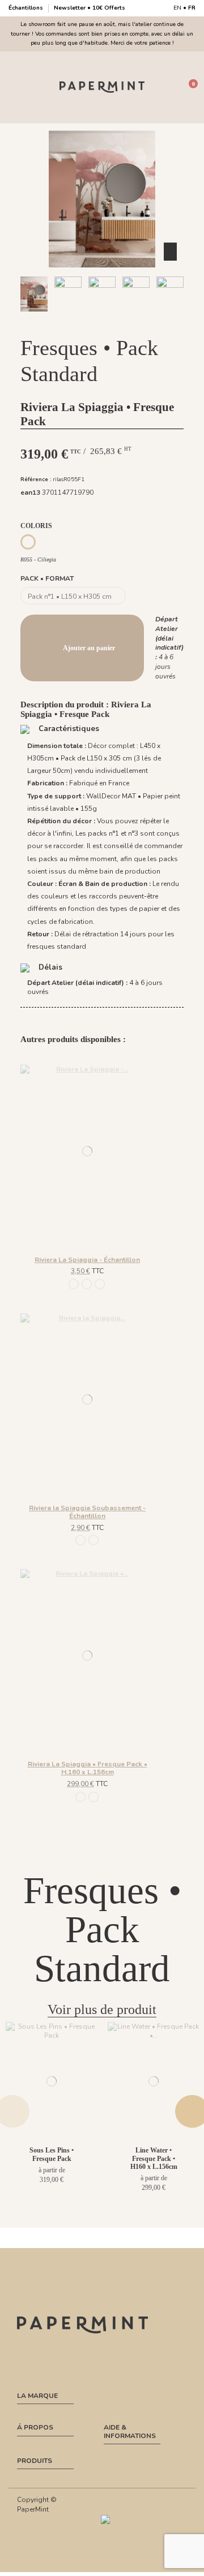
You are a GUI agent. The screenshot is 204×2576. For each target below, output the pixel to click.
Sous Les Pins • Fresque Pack (52, 2154)
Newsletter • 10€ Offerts (90, 8)
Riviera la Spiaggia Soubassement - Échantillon (87, 1512)
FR (192, 8)
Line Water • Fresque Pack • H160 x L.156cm (154, 2158)
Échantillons (27, 8)
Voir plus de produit (102, 2009)
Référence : (36, 479)
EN (177, 8)
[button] (63, 322)
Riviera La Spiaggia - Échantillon (87, 1260)
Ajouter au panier (89, 648)
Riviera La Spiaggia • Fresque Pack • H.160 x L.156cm (88, 1768)
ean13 (30, 492)
